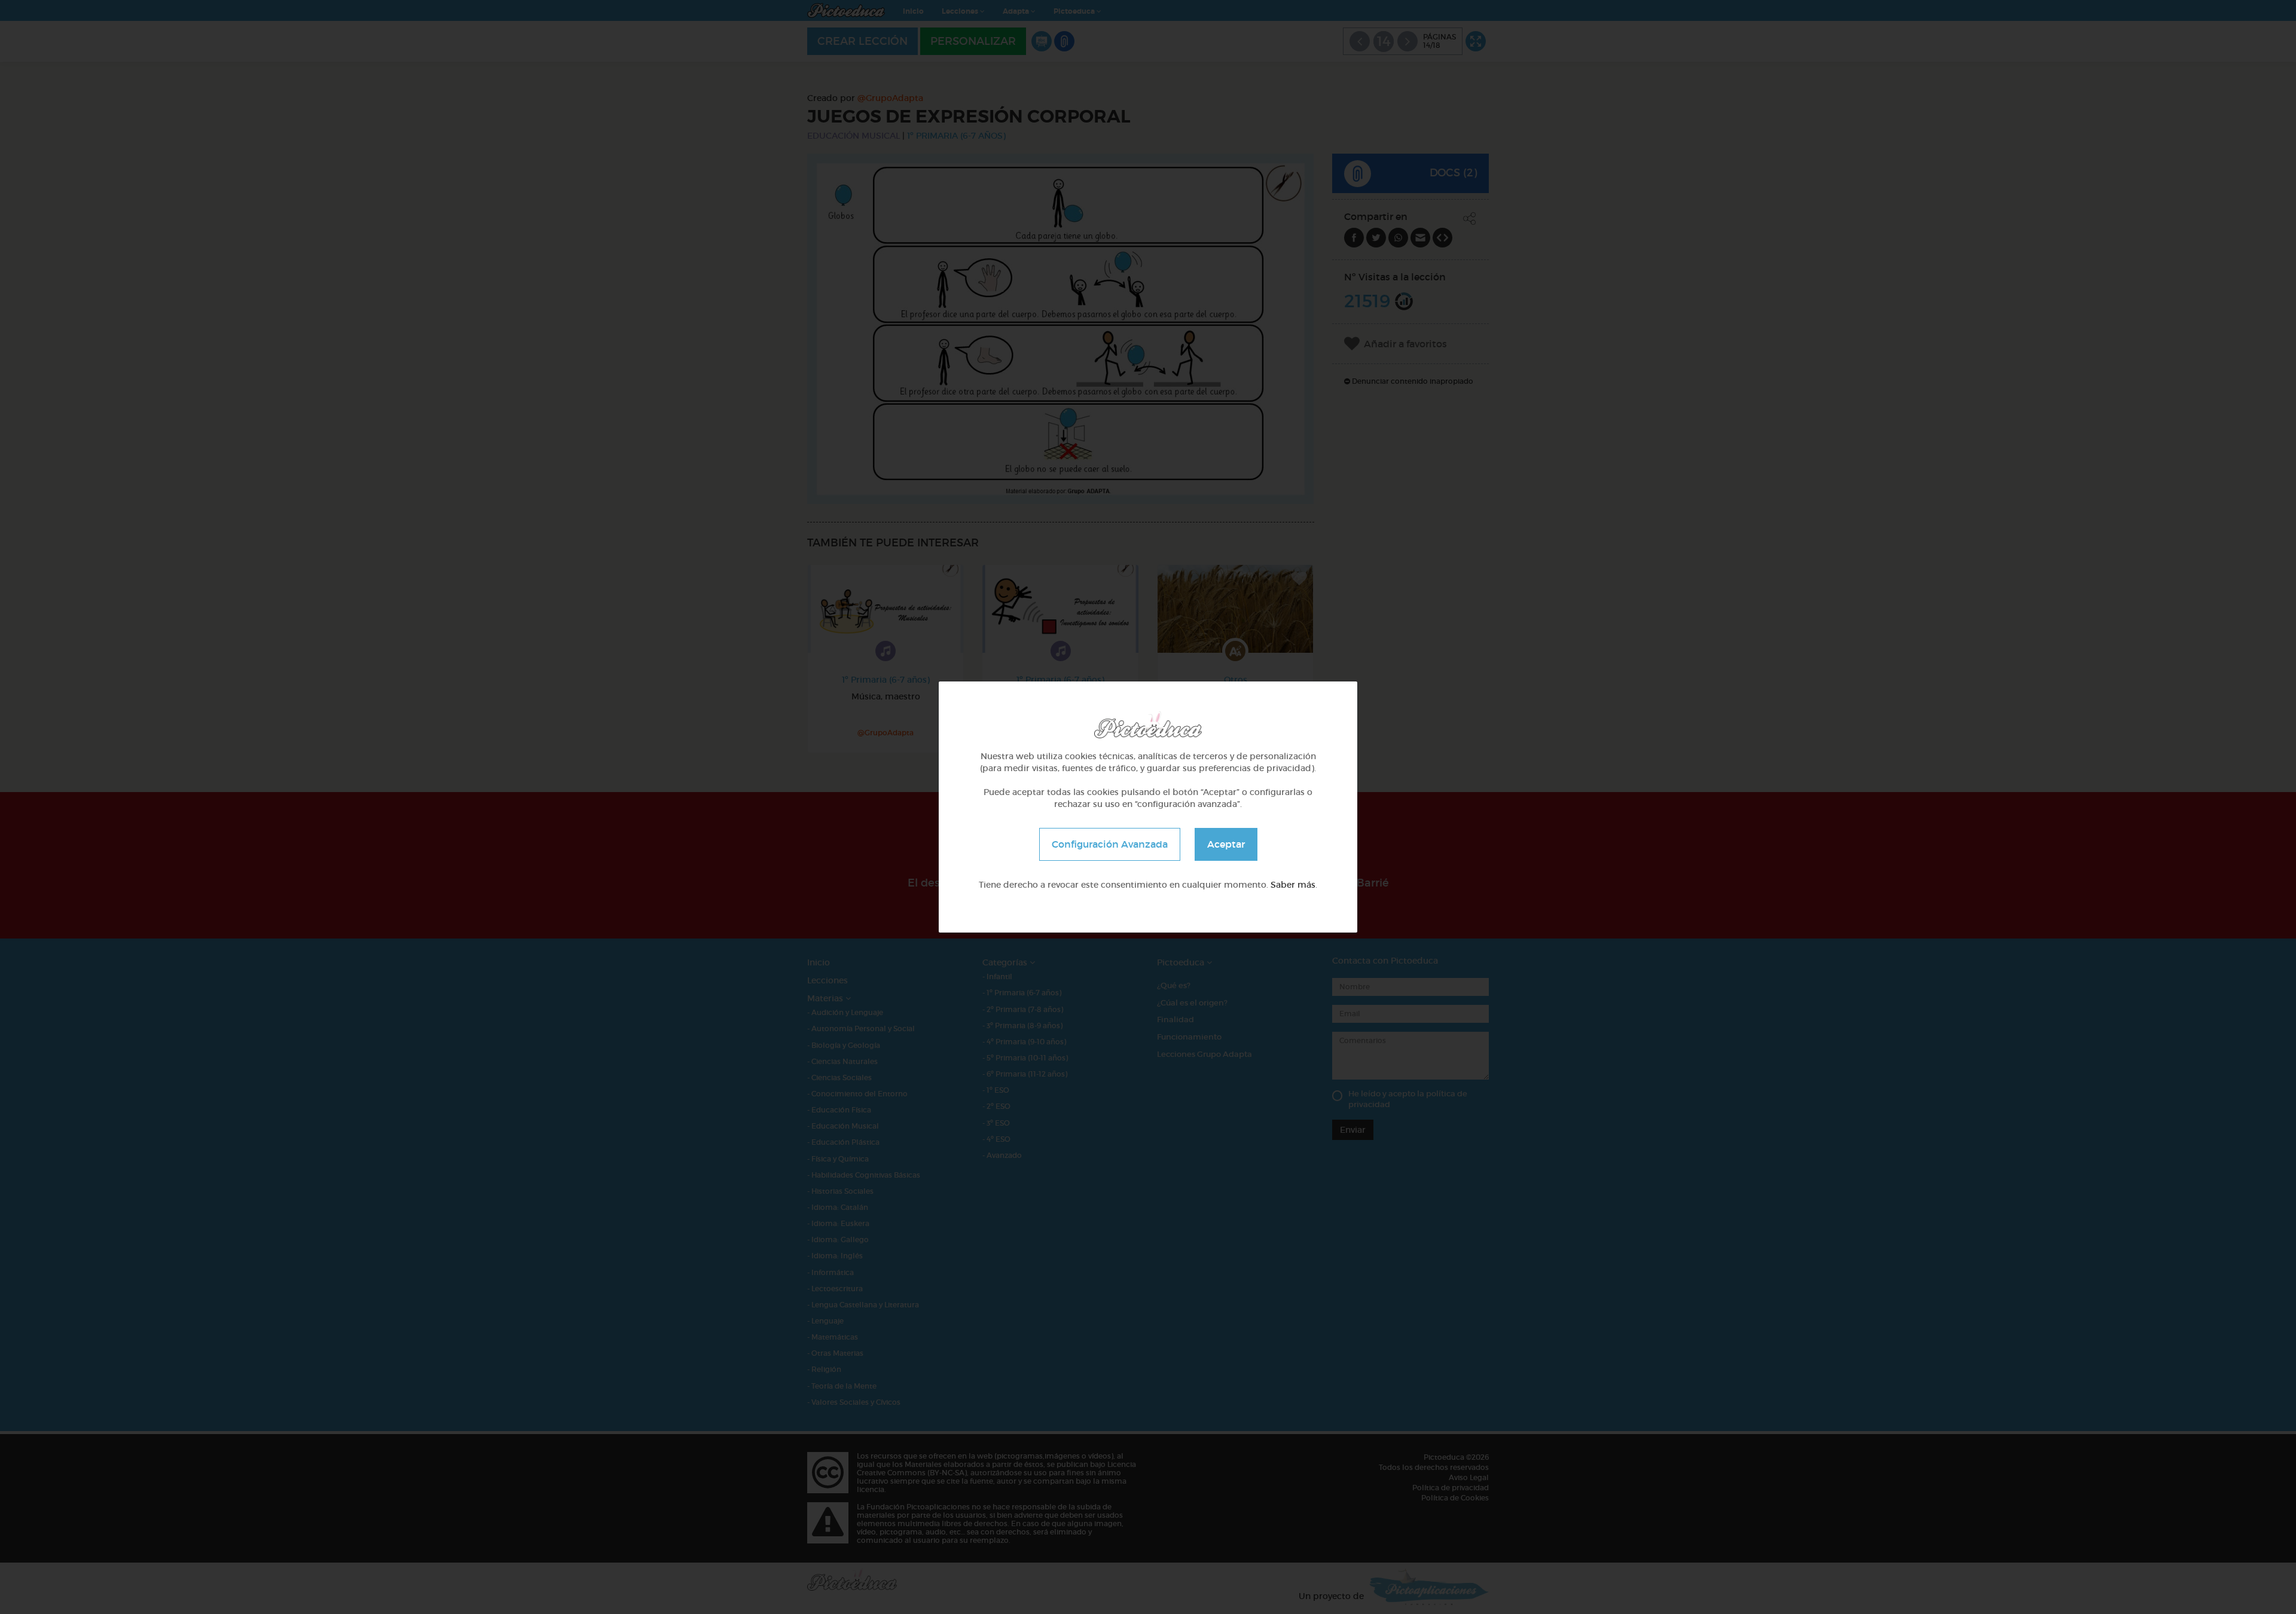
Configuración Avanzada (1110, 844)
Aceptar (1226, 844)
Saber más (1293, 885)
